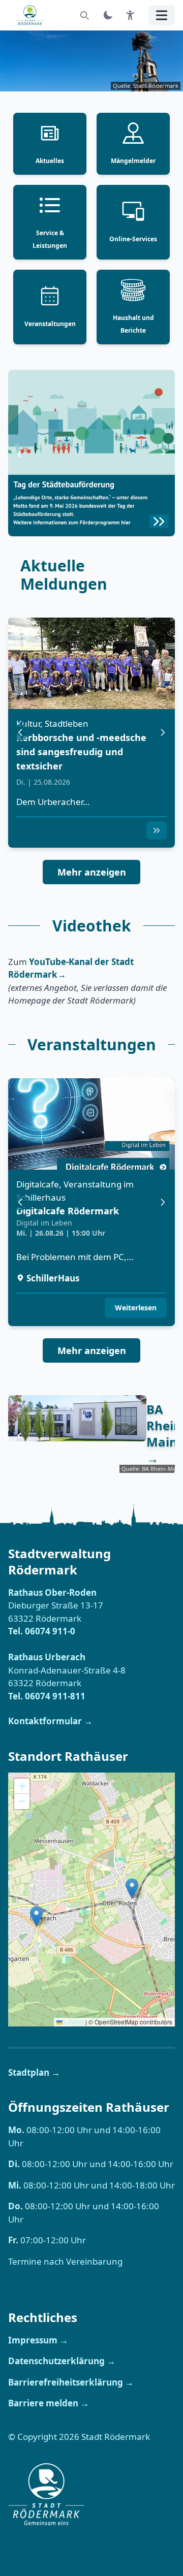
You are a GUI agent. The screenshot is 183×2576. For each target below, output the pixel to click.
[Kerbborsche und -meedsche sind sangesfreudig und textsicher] (91, 663)
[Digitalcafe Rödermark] (91, 1124)
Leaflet (73, 2022)
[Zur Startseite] (33, 15)
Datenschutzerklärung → (62, 2361)
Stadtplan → (34, 2072)
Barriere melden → (49, 2403)
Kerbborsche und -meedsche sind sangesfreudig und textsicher (81, 751)
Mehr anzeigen (92, 872)
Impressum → (38, 2340)
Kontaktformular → (50, 1721)
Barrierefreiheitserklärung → (71, 2382)
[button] (157, 830)
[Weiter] (163, 732)
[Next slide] (164, 453)
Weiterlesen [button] (136, 1308)
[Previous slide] (19, 453)
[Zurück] (20, 732)
